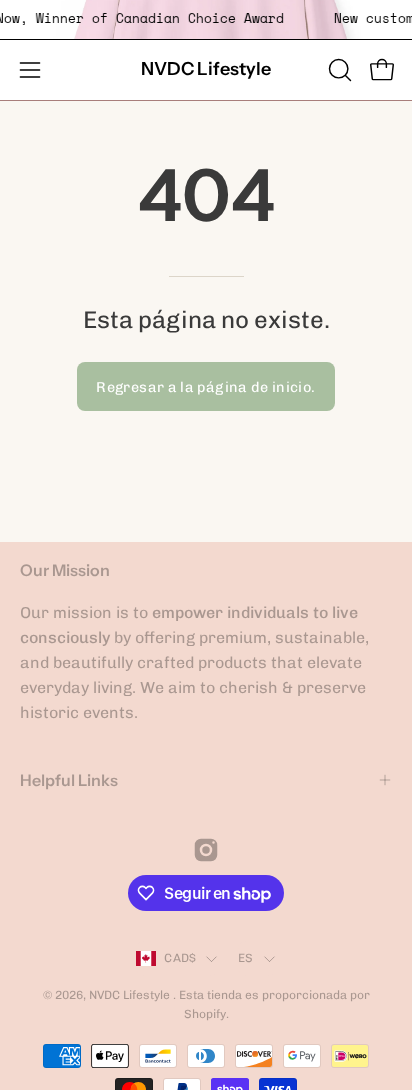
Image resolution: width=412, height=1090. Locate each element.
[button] (338, 70)
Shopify (205, 1014)
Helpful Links (69, 780)
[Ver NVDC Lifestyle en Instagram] (206, 850)
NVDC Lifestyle (206, 69)
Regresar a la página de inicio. (205, 387)
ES (245, 958)
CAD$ (180, 958)
